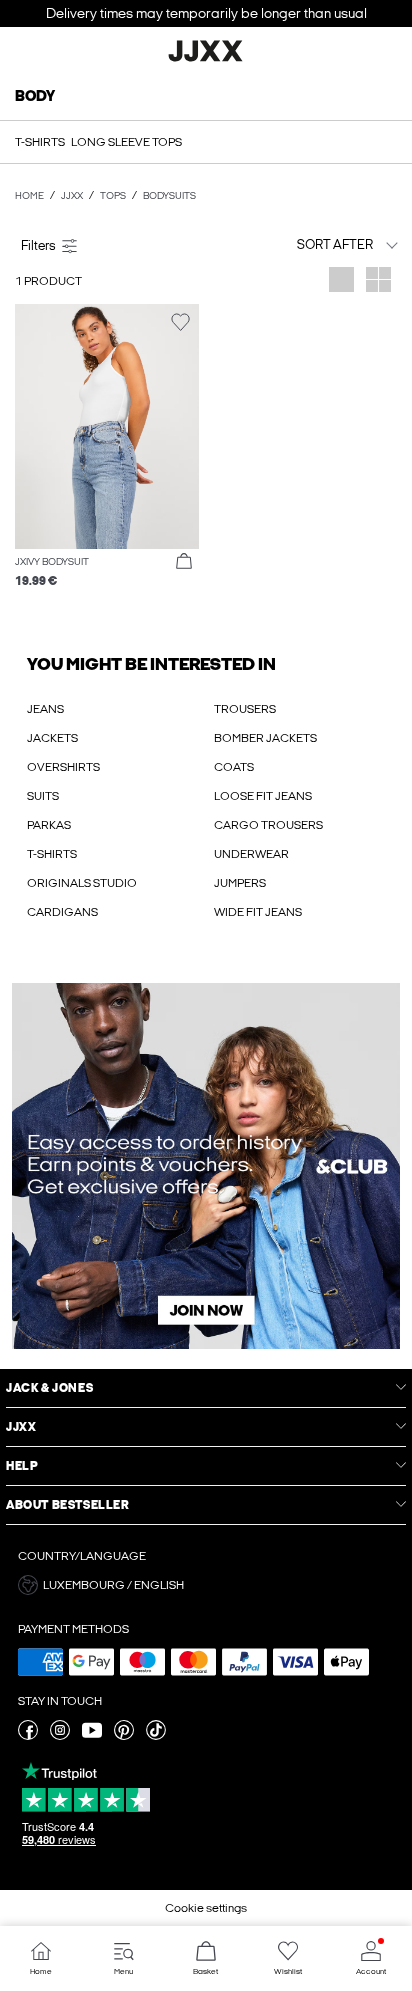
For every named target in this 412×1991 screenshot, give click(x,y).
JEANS (45, 709)
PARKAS (49, 825)
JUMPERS (240, 883)
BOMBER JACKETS (265, 738)
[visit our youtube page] (92, 1736)
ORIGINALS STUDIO (82, 883)
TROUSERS (245, 709)
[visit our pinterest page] (124, 1736)
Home (29, 196)
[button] (107, 426)
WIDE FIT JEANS (258, 912)
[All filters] (107, 245)
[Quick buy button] (184, 562)
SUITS (43, 796)
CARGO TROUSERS (268, 825)
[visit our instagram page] (60, 1736)
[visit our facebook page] (28, 1736)
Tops (113, 196)
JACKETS (52, 738)
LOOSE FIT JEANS (263, 796)
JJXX (72, 196)
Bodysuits (169, 196)
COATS (234, 767)
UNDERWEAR (251, 854)
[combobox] (306, 244)
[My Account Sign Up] (206, 1166)
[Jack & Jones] (206, 59)
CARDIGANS (62, 912)
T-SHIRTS (52, 854)
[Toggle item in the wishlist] (180, 322)
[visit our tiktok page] (156, 1736)
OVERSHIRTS (63, 767)
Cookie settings (206, 1908)
